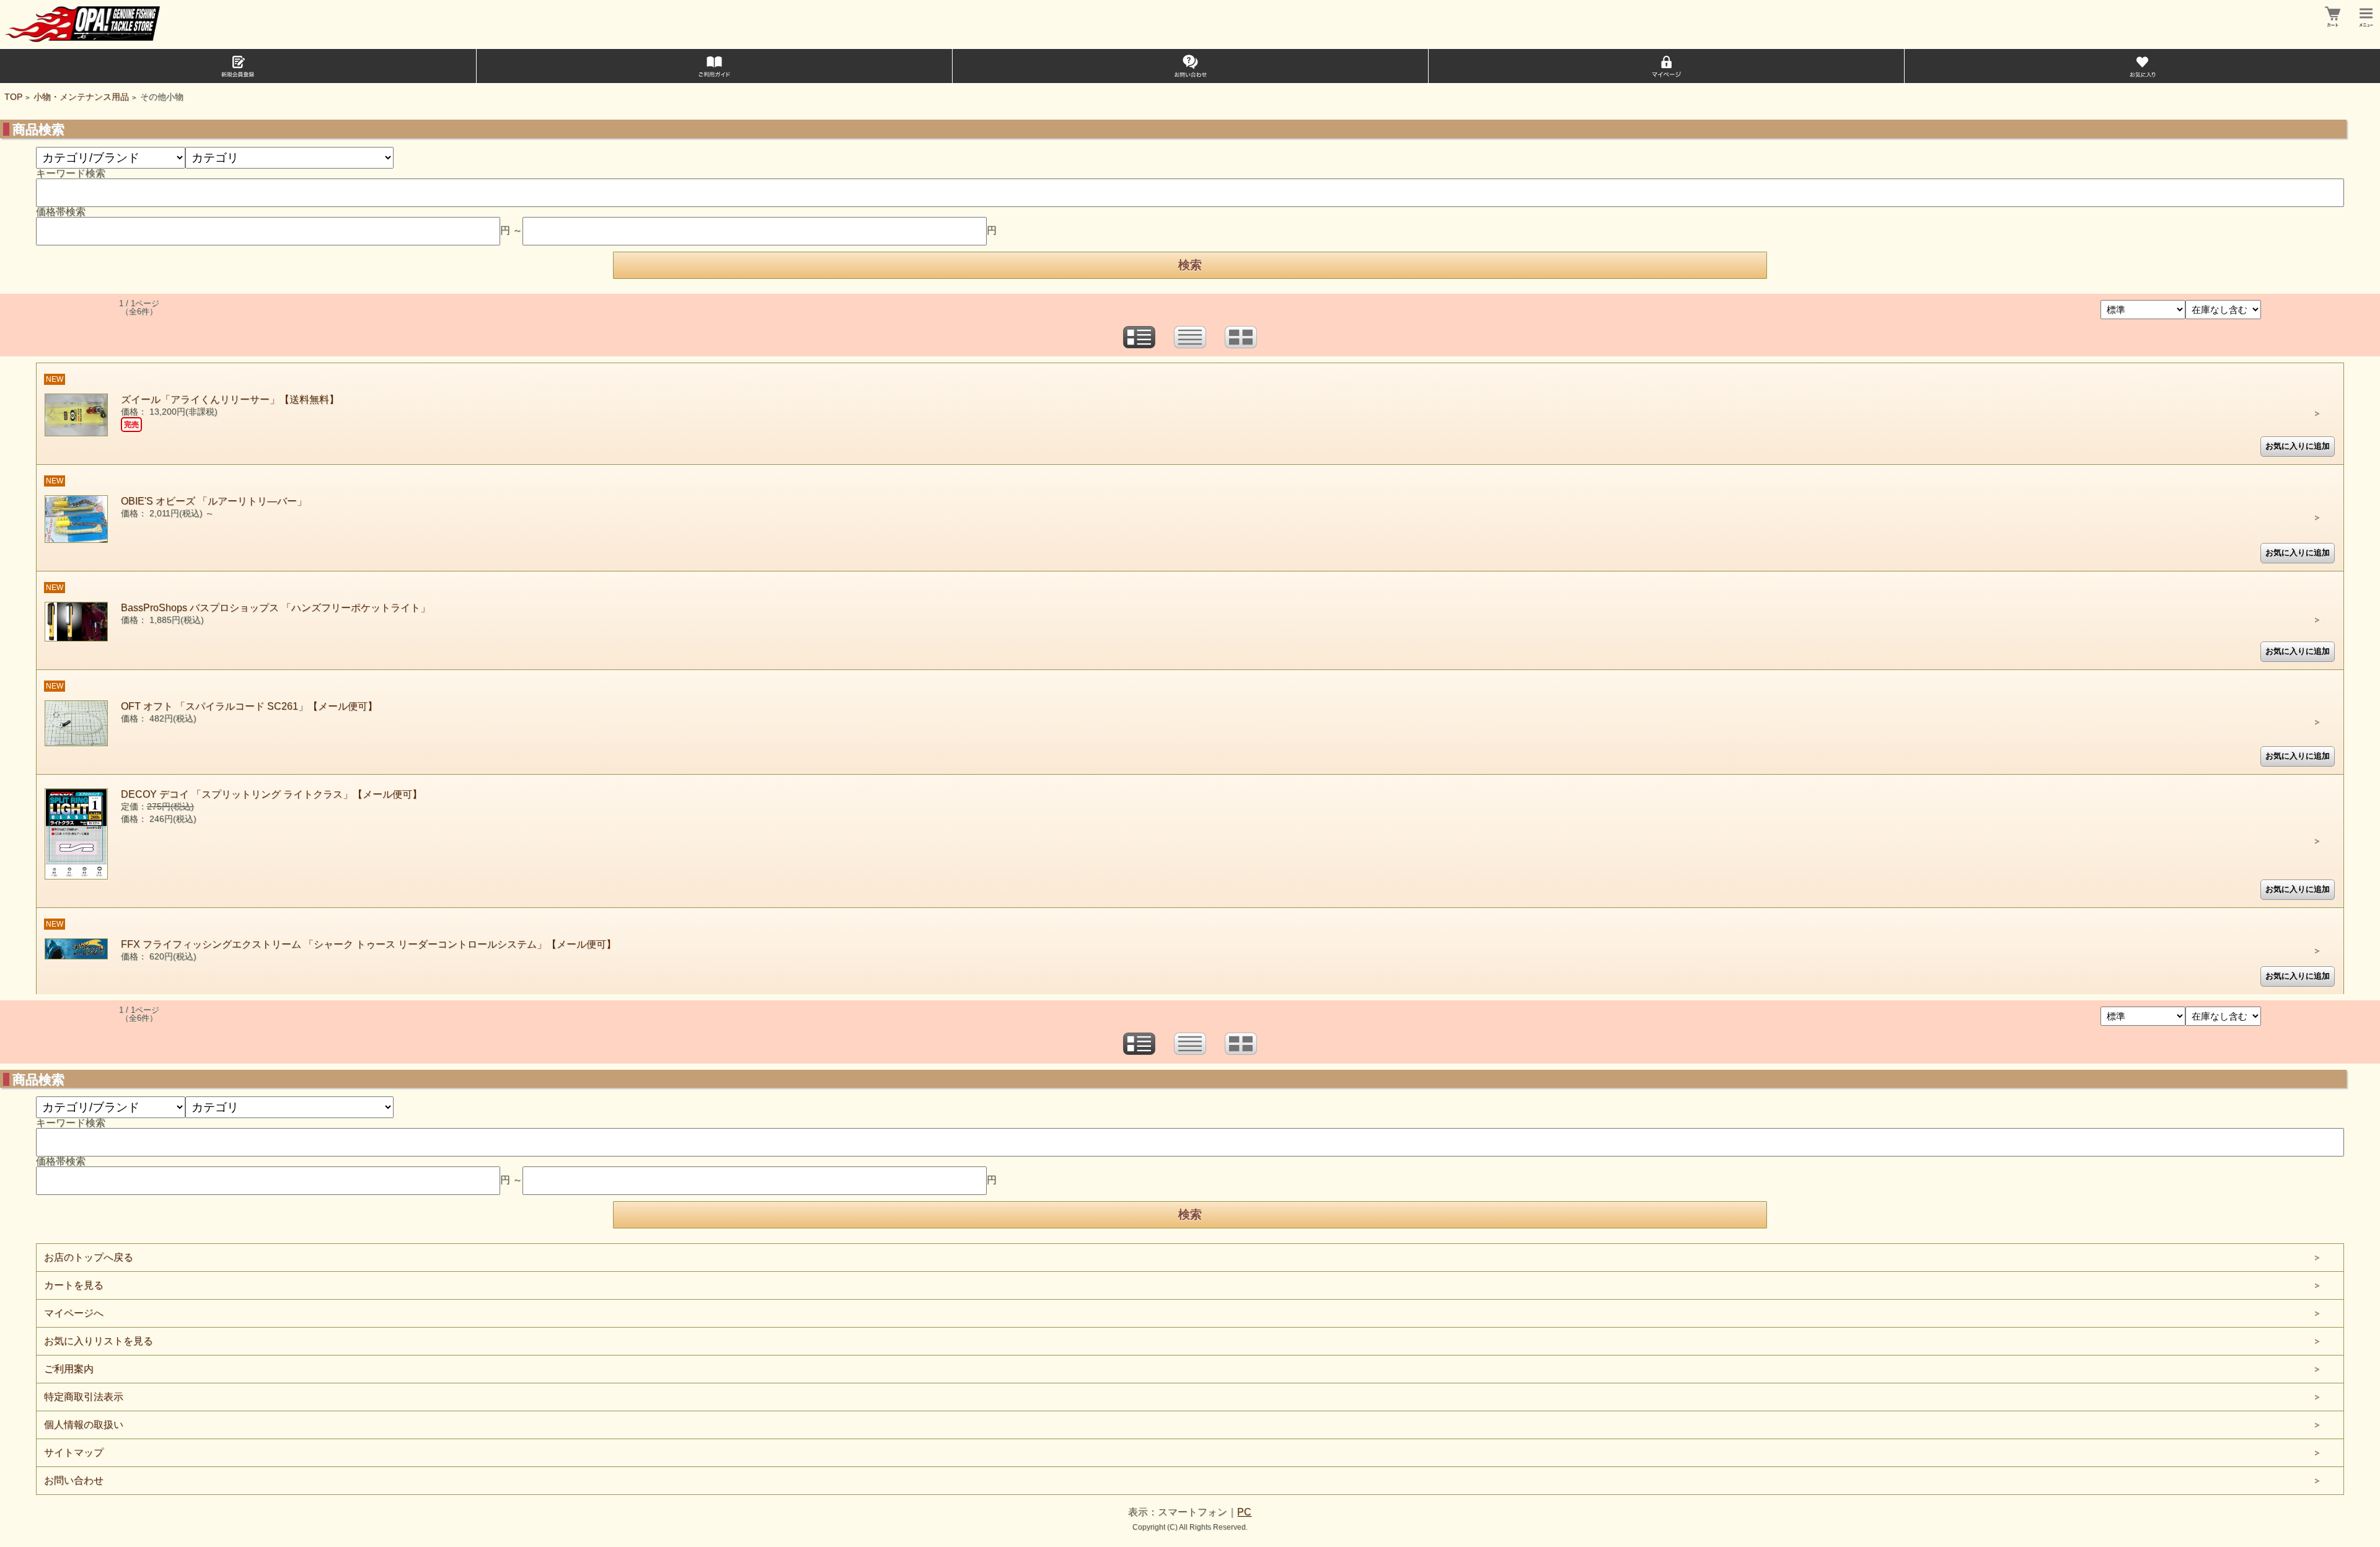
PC (1244, 1512)
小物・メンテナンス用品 (81, 97)
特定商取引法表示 (84, 1397)
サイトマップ (74, 1452)
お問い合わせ (74, 1480)
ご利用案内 (69, 1369)
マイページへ (74, 1313)
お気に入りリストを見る (99, 1341)
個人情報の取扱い (84, 1425)
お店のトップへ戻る (89, 1257)
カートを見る (74, 1285)
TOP (13, 97)
